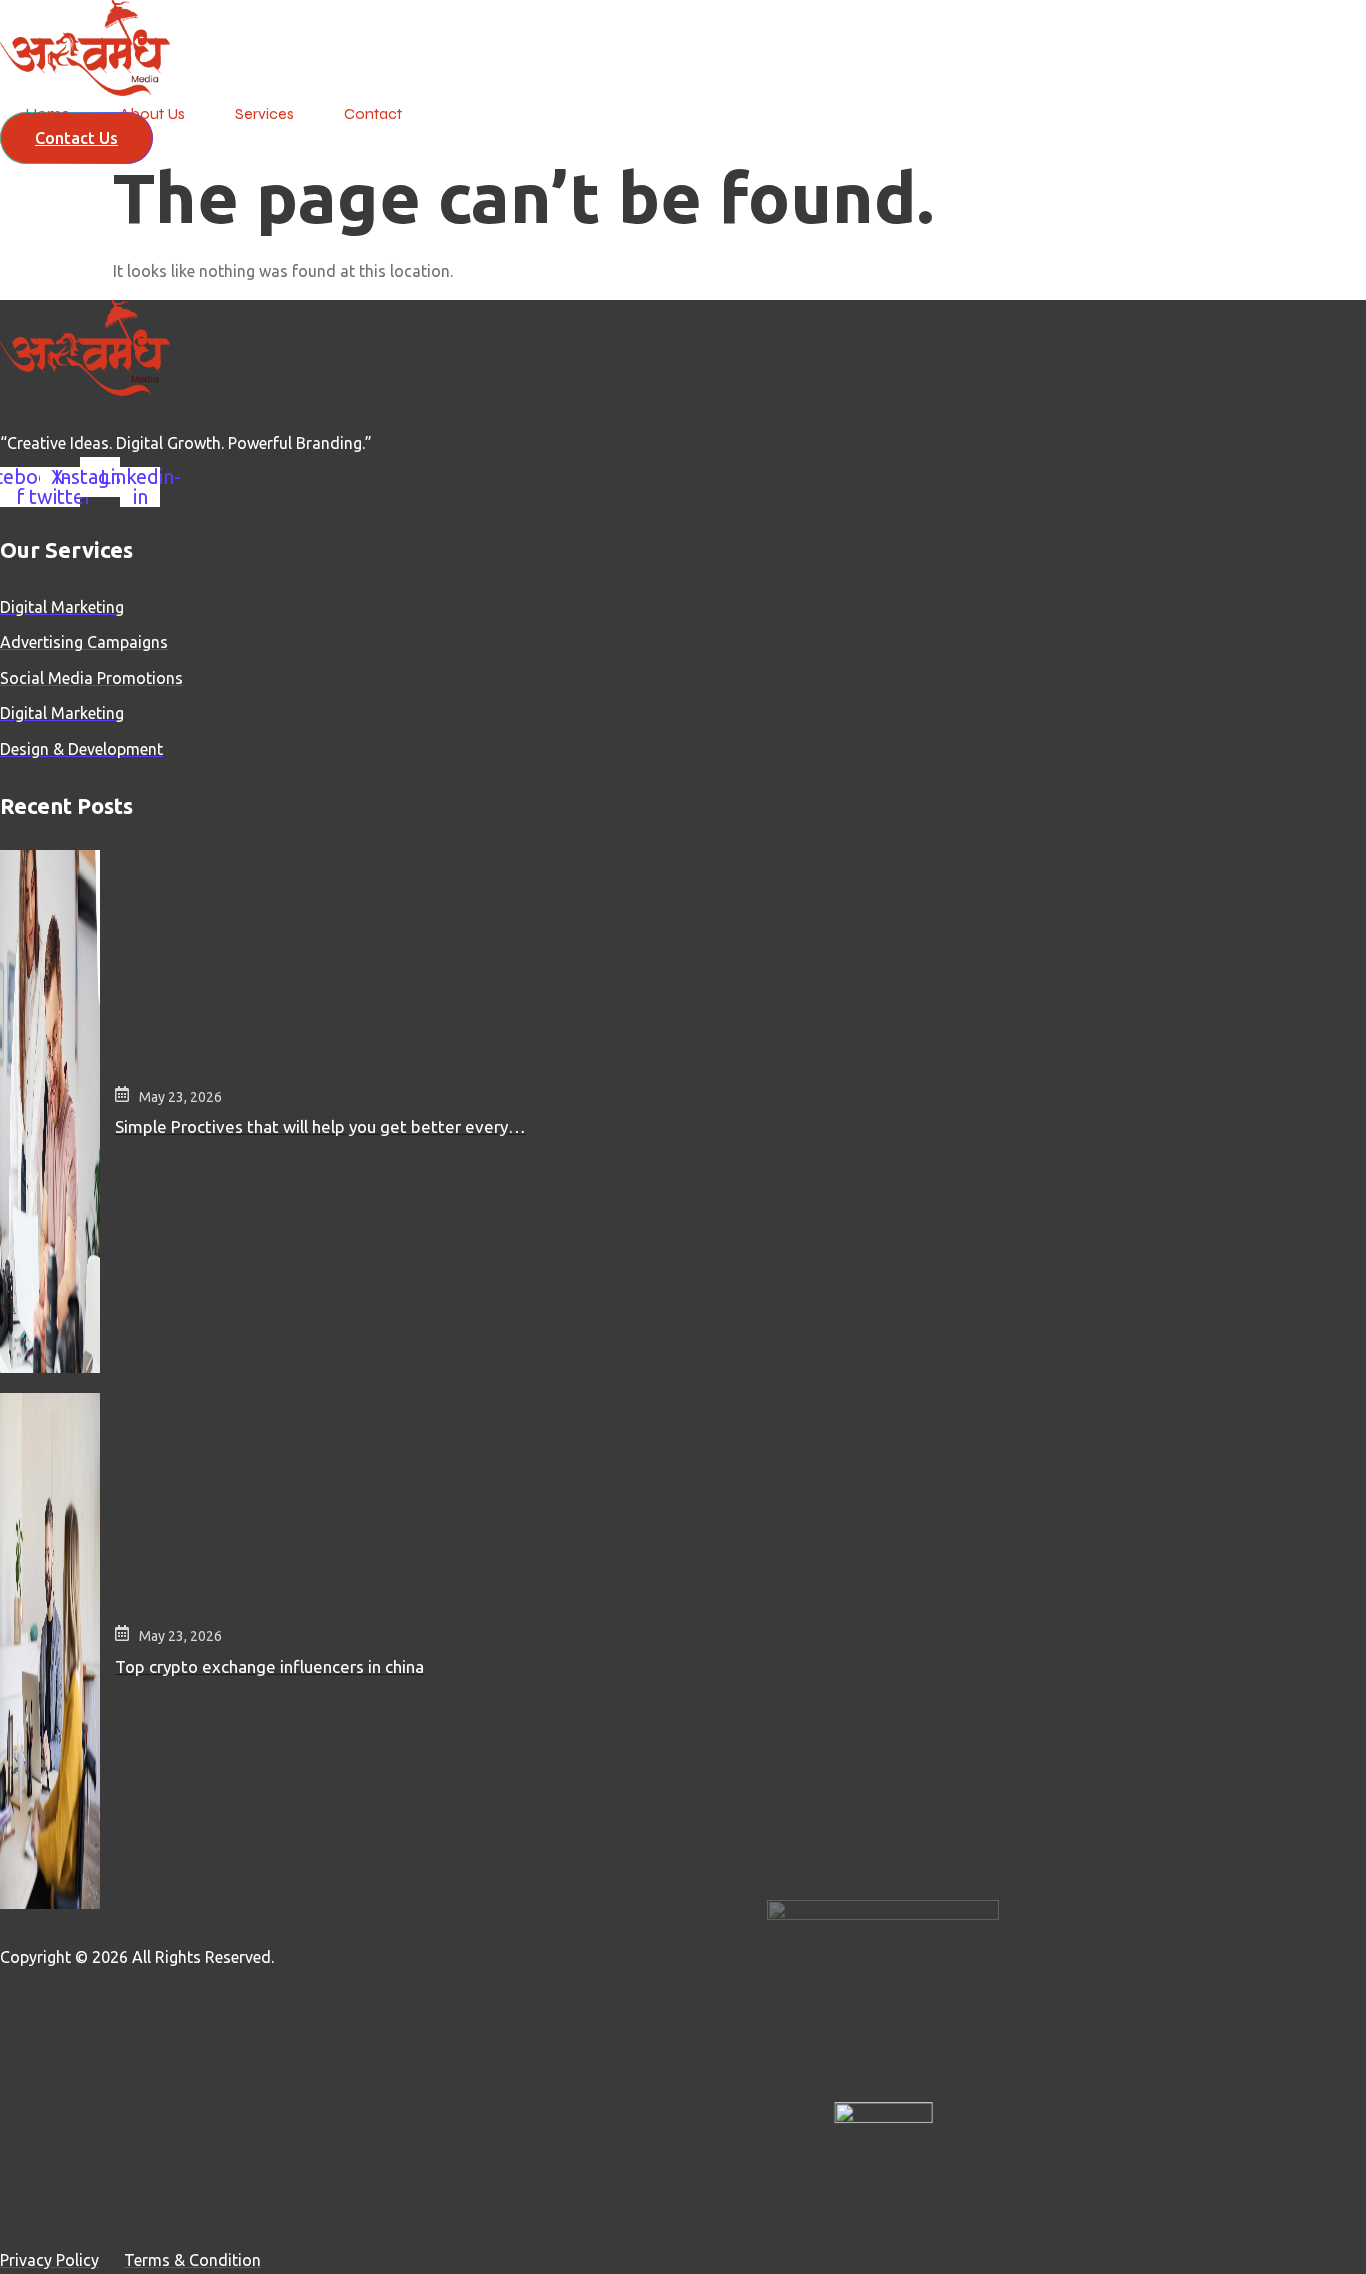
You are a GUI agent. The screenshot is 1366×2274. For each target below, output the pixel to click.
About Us (152, 113)
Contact (373, 113)
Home (47, 113)
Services (264, 113)
